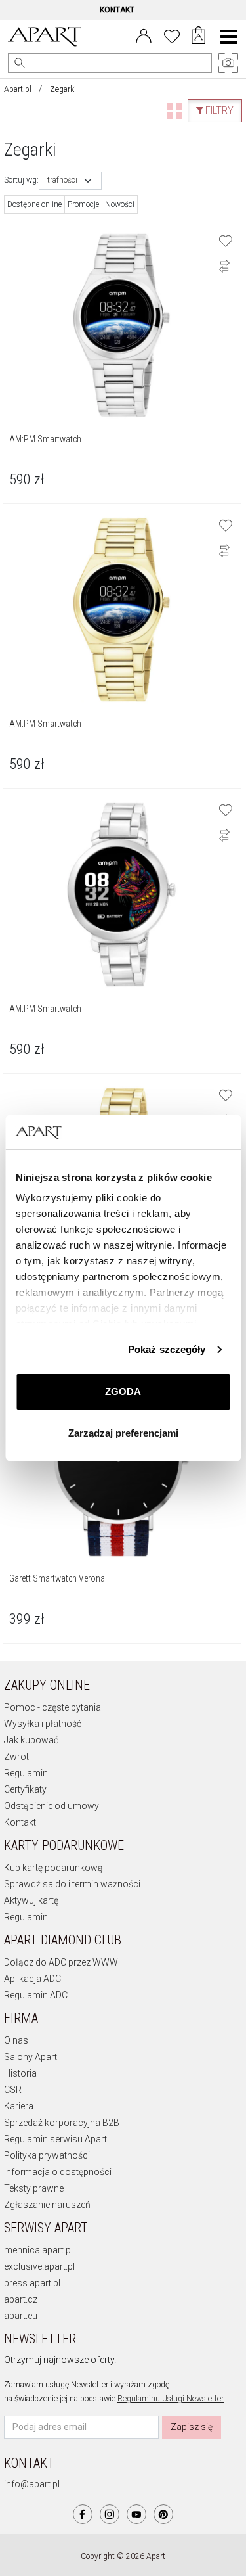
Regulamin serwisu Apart (55, 2139)
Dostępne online (34, 204)
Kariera (19, 2106)
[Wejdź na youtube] (136, 2514)
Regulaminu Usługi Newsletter (171, 2399)
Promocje (83, 204)
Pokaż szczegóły (167, 1349)
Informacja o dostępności (58, 2172)
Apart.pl (18, 89)
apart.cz (21, 2299)
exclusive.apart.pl (39, 2266)
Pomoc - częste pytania (52, 1707)
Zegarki (63, 89)
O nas (16, 2040)
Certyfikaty (25, 1789)
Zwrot (16, 1757)
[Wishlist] (172, 35)
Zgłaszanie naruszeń (47, 2205)
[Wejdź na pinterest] (163, 2514)
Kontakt (20, 1822)
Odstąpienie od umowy (51, 1806)
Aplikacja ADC (32, 1979)
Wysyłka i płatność (43, 1724)
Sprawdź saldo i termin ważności (72, 1884)
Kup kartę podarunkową (53, 1868)
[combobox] (70, 181)
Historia (20, 2073)
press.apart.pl (32, 2283)
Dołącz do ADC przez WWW (61, 1962)
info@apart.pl (32, 2484)
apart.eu (21, 2316)
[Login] (144, 35)
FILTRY (218, 110)
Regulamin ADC (36, 1995)
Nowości (120, 204)
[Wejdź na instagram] (110, 2514)
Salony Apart (31, 2057)
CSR (13, 2090)
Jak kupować (31, 1740)
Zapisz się (192, 2427)
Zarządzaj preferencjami (123, 1433)
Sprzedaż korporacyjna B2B (62, 2123)
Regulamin (26, 1773)
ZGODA (123, 1391)
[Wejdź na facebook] (83, 2514)
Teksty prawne (34, 2188)
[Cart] (198, 37)
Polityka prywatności (47, 2155)
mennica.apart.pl (38, 2250)
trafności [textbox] (62, 180)
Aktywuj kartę (31, 1900)
